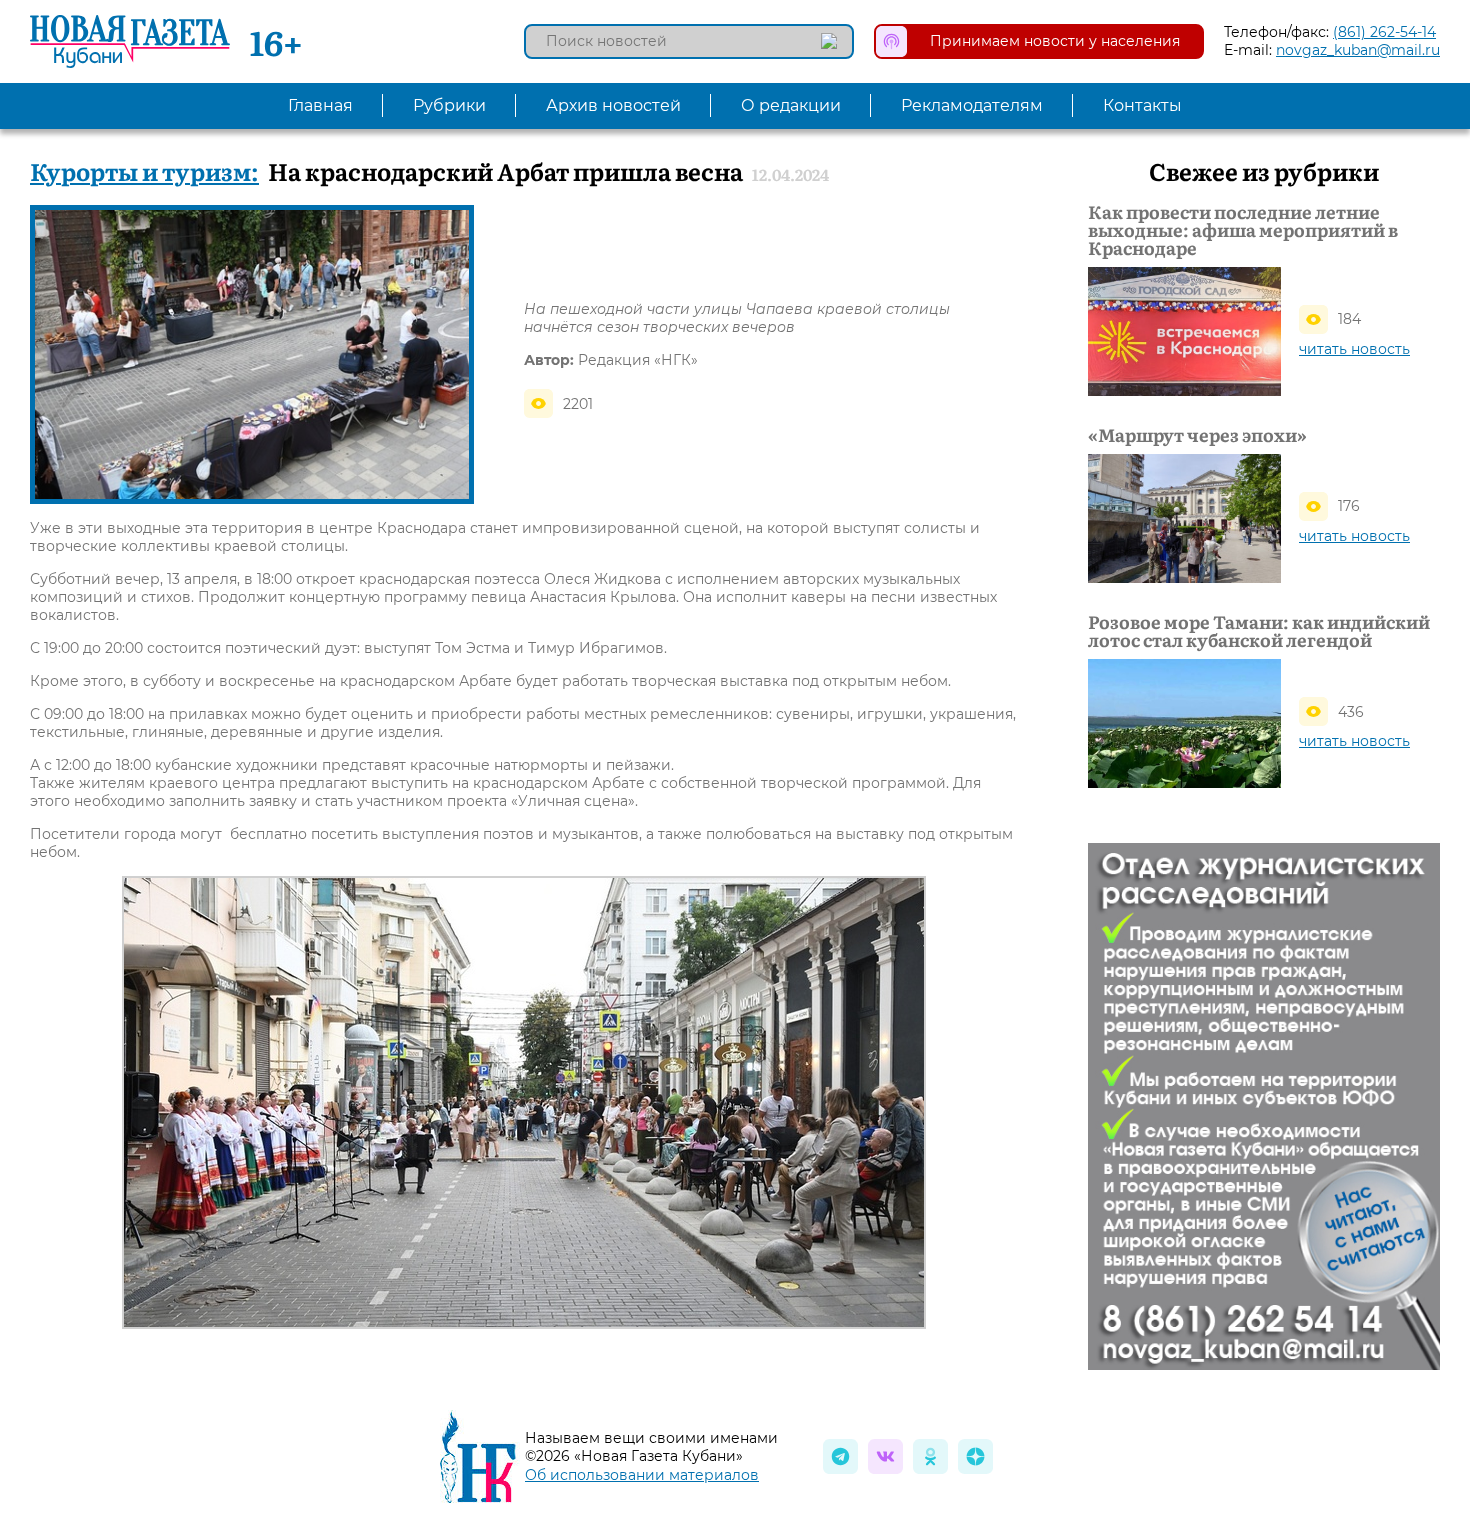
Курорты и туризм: (144, 170)
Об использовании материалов (642, 1475)
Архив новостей (613, 105)
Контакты (1142, 105)
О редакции (791, 105)
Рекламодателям (972, 105)
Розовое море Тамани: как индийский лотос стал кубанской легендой (1259, 631)
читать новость (1354, 349)
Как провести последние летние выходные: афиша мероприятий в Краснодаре (1243, 230)
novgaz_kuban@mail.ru (1358, 50)
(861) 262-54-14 (1384, 32)
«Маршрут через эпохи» (1197, 435)
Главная (320, 105)
